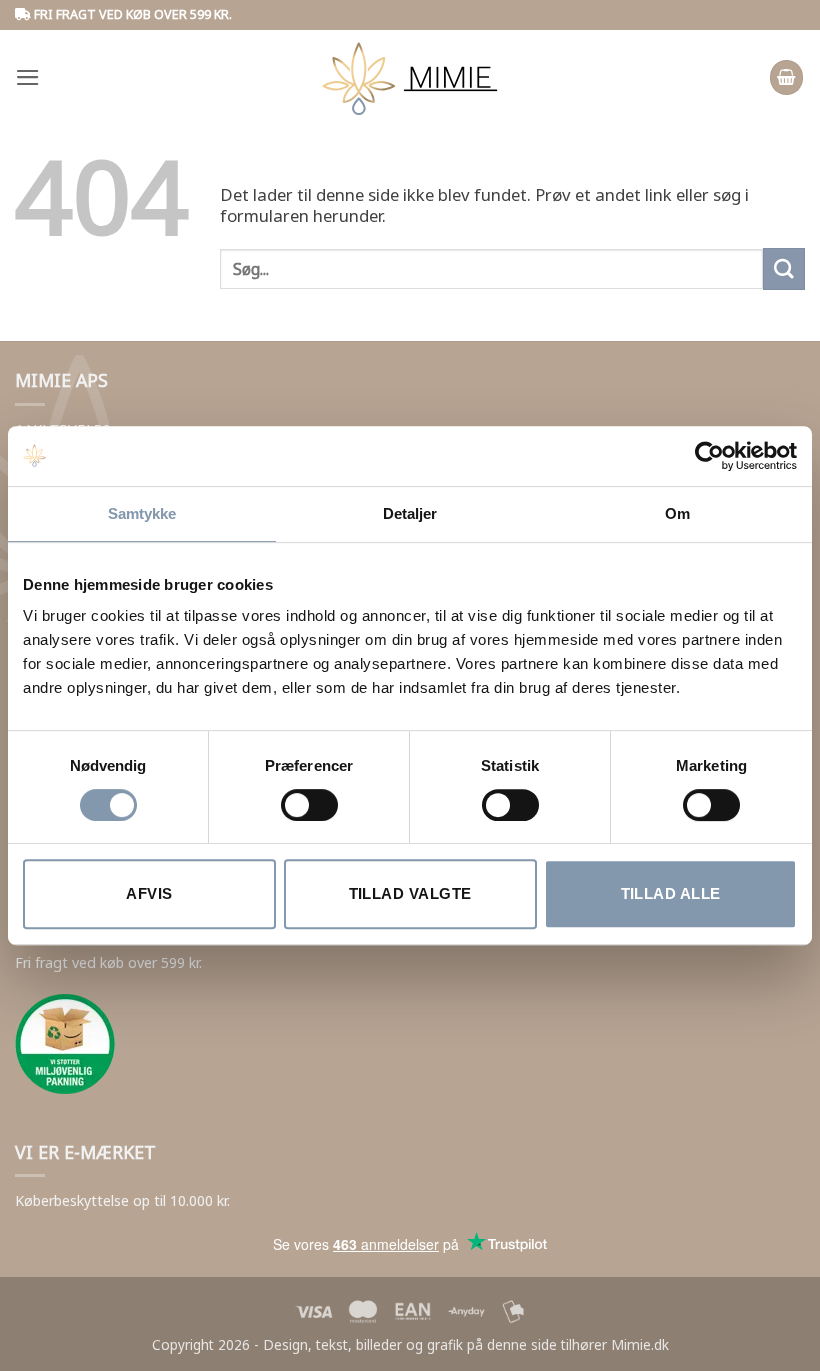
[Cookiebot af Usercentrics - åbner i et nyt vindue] (709, 456)
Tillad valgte (410, 893)
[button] (28, 77)
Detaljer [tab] (410, 513)
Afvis (149, 893)
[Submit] (784, 268)
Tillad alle (671, 893)
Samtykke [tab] (142, 513)
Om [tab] (677, 513)
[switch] (309, 805)
